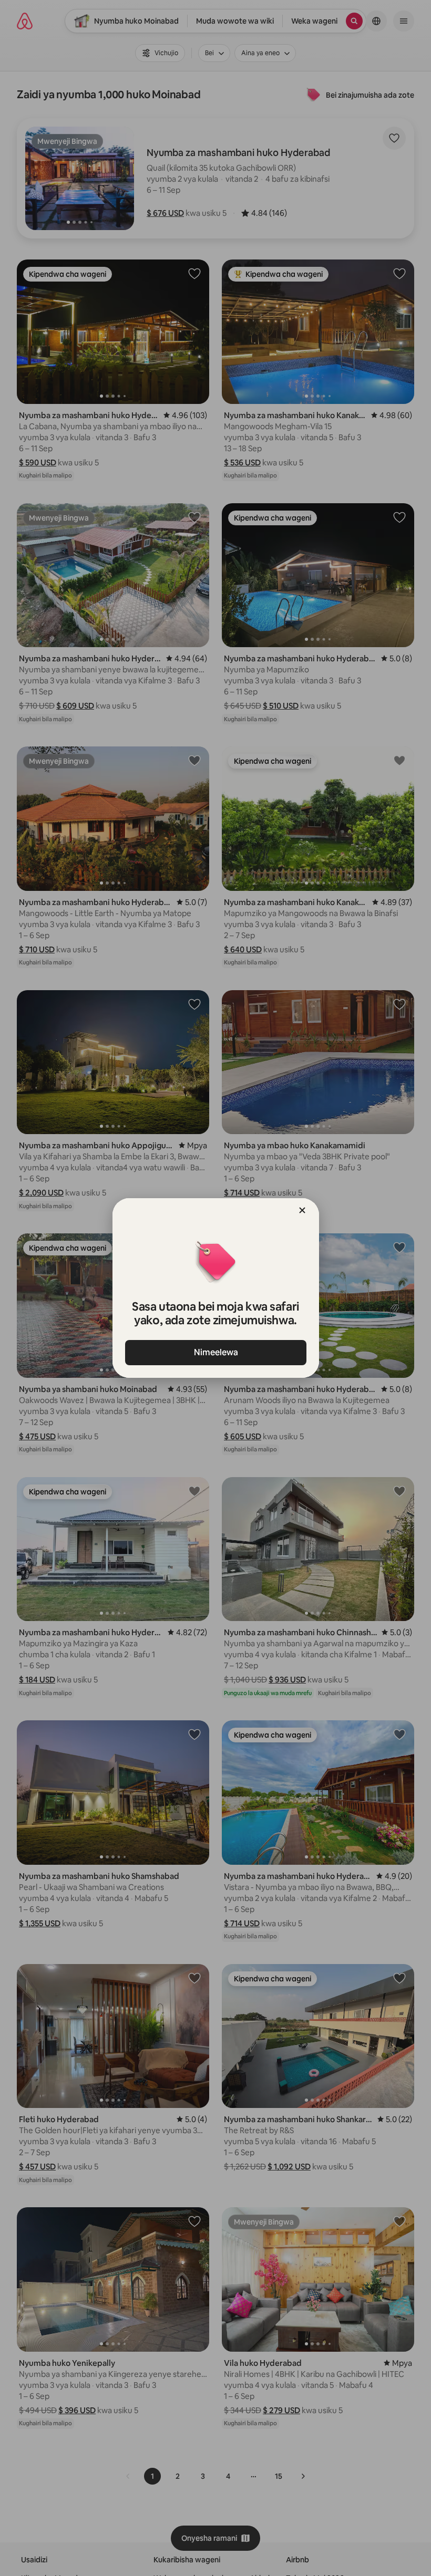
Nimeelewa (215, 1352)
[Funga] (302, 1210)
